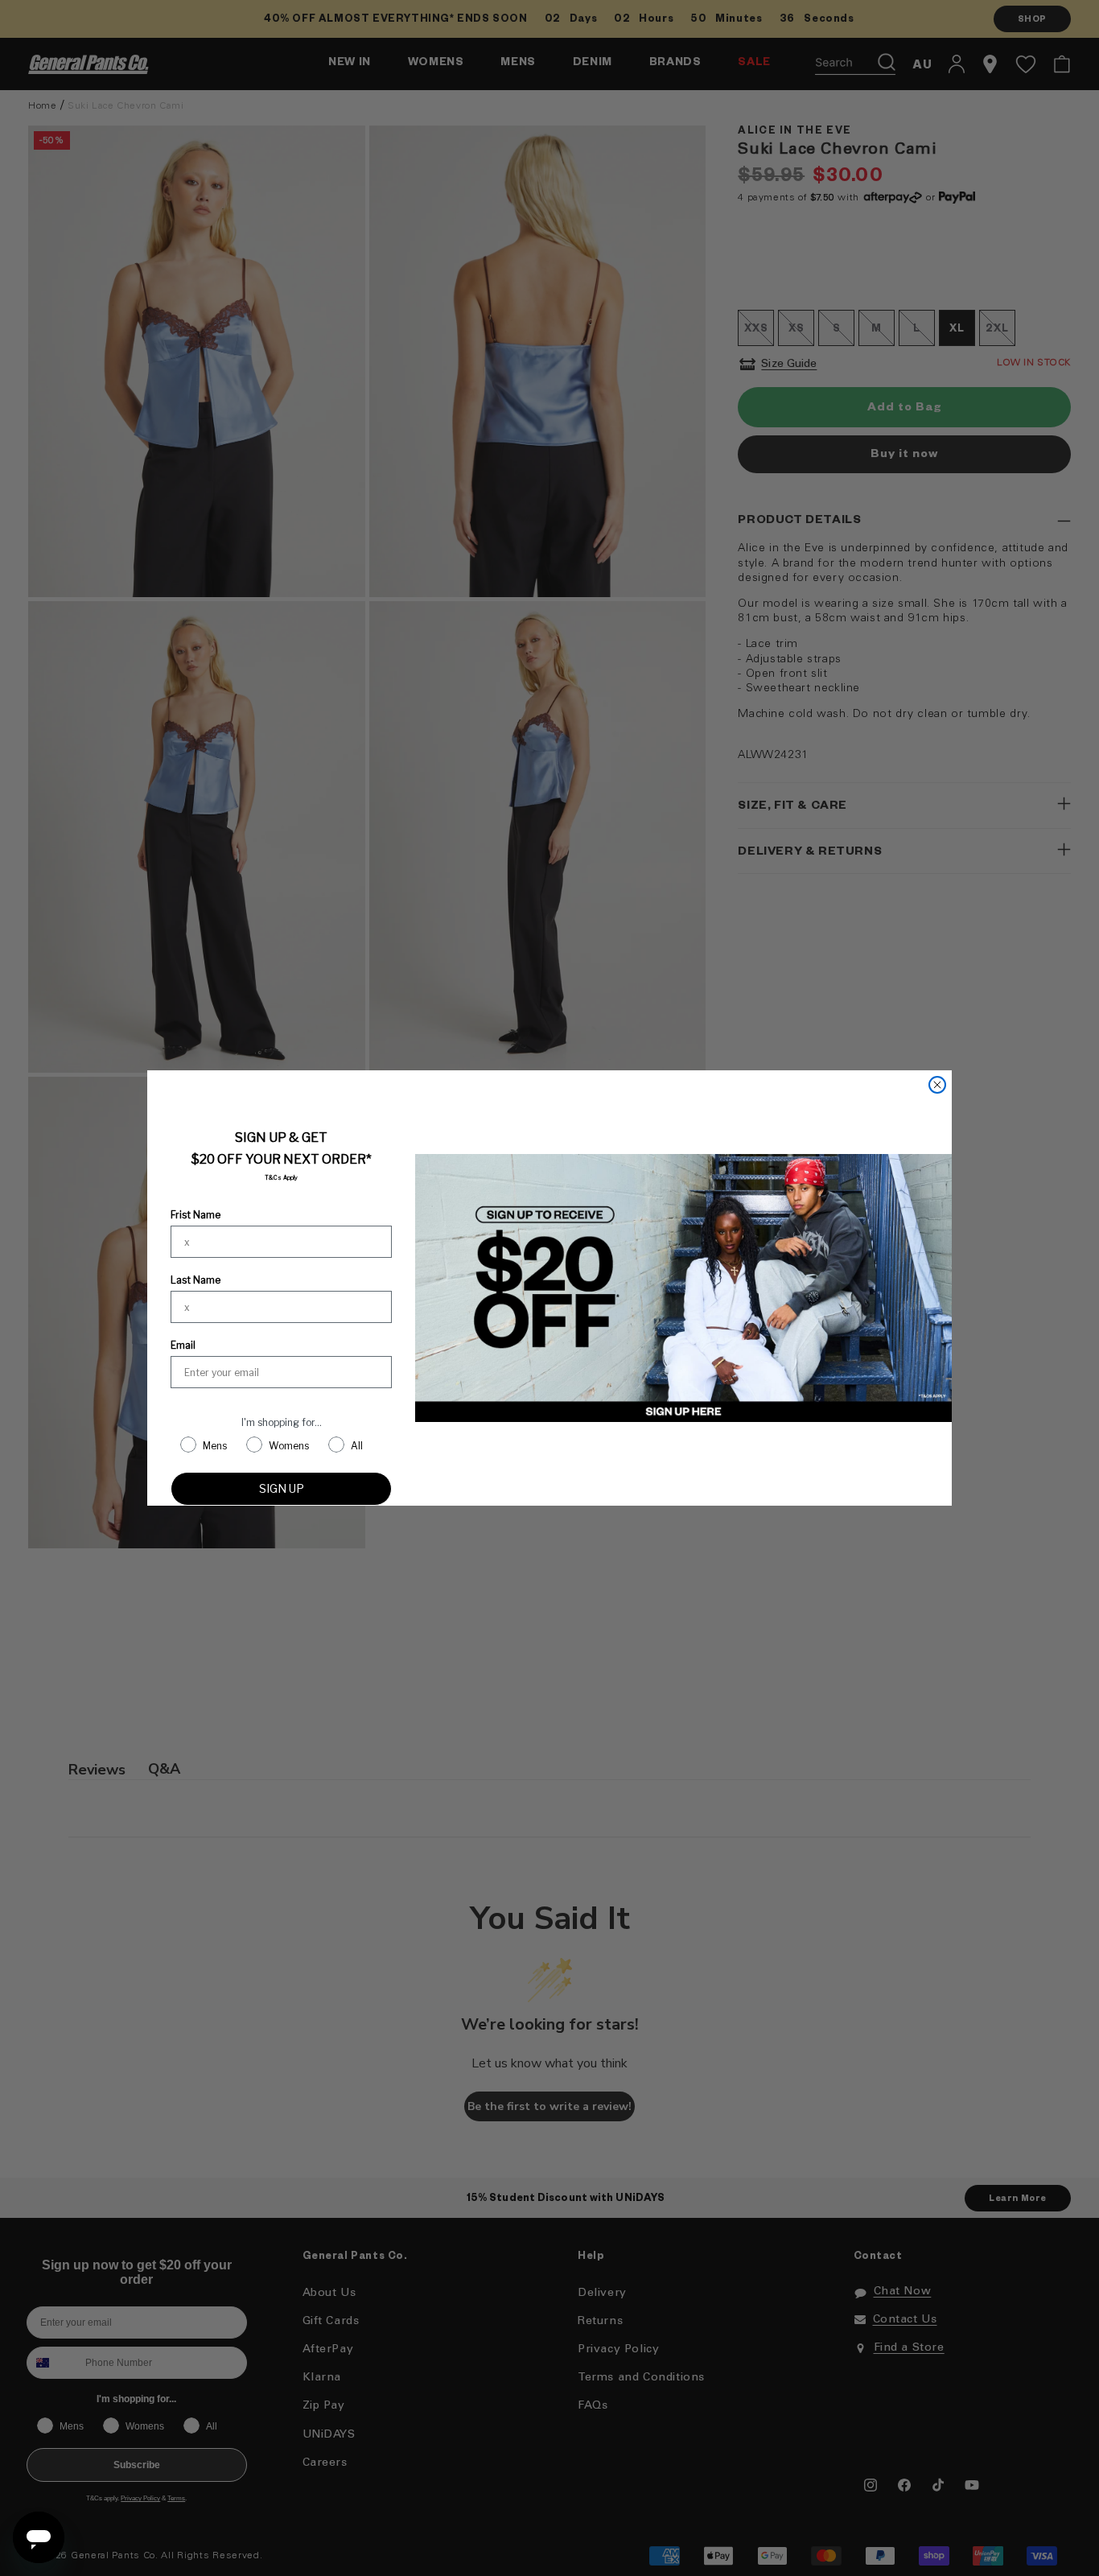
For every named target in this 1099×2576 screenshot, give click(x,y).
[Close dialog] (937, 1085)
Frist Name (196, 1215)
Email (183, 1345)
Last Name (196, 1280)
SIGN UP (282, 1488)
